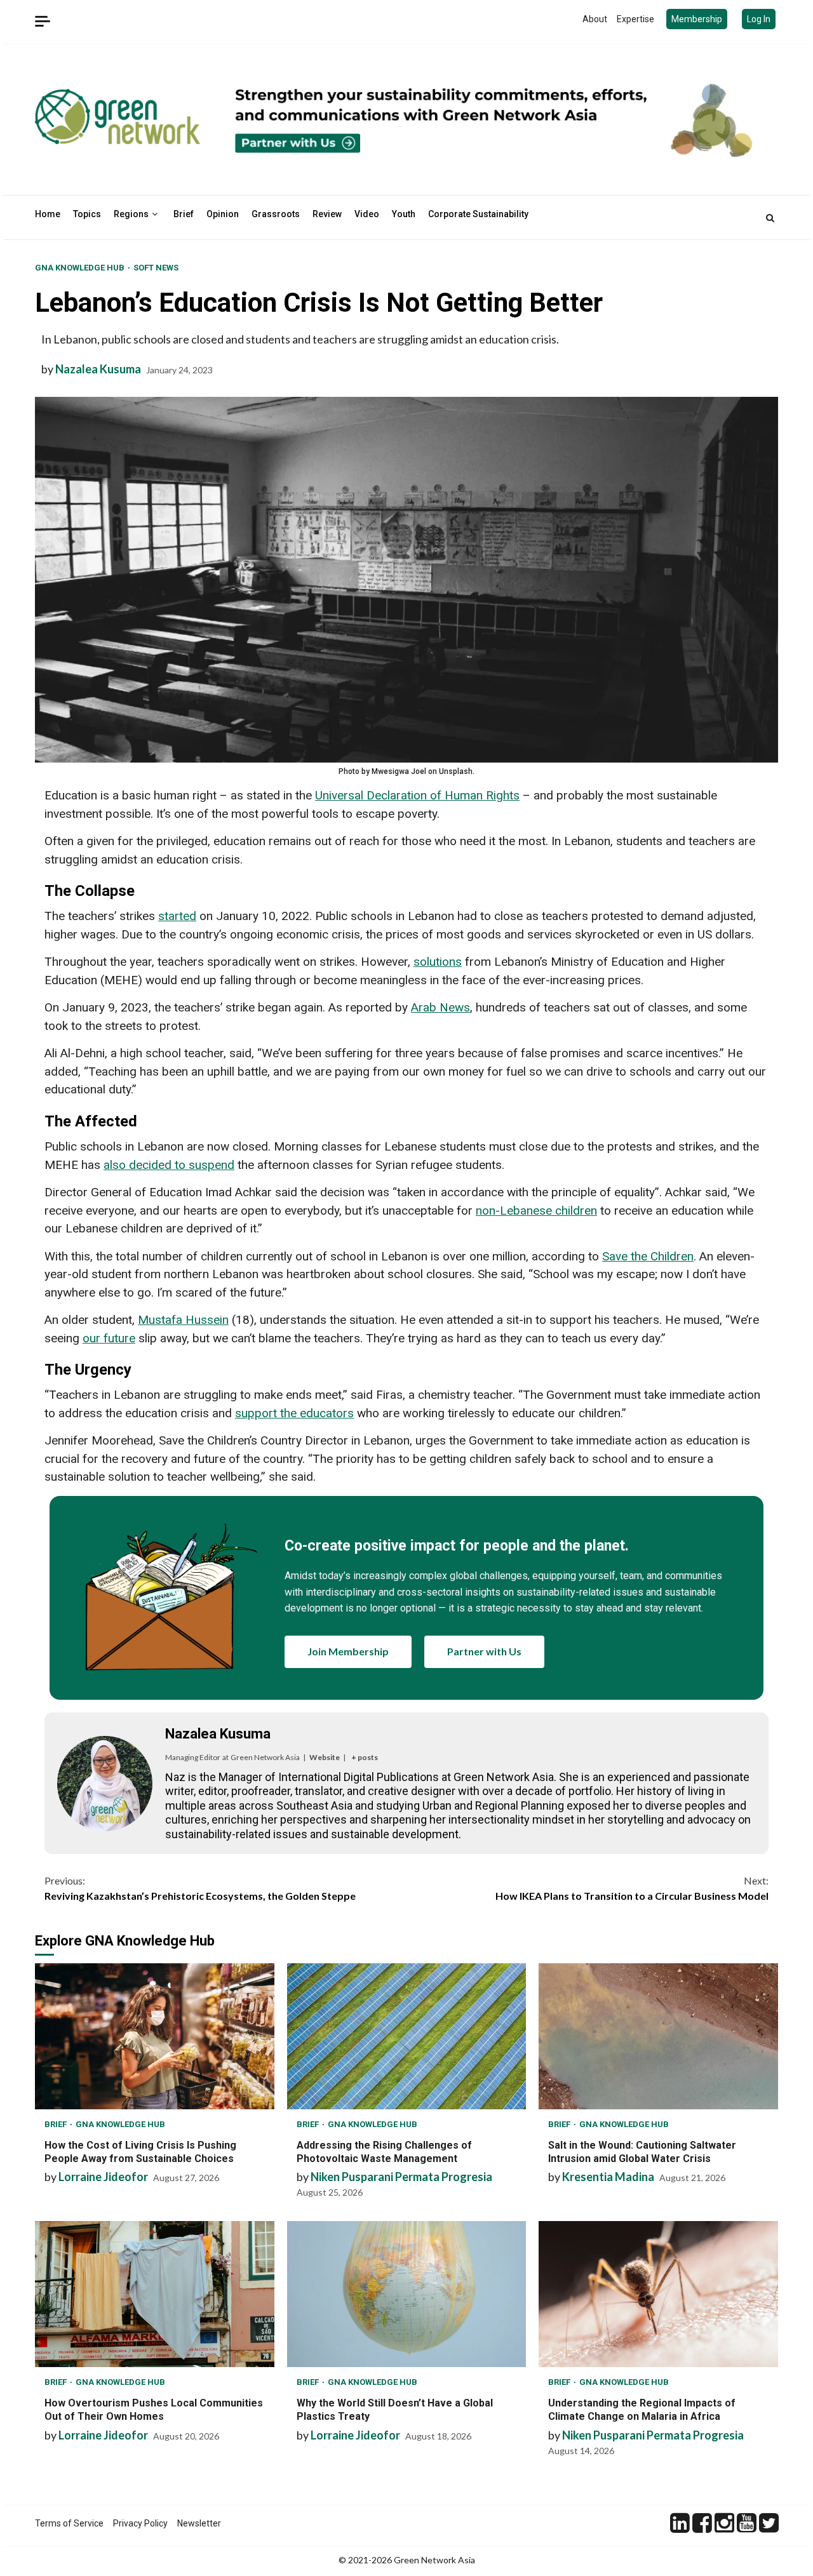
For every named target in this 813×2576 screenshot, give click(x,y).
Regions (131, 214)
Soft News (156, 268)
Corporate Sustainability (478, 214)
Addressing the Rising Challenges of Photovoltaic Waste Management (407, 2036)
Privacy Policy (140, 2523)
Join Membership (348, 1651)
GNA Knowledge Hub (81, 268)
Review (327, 214)
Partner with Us (484, 1651)
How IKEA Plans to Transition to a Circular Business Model (632, 1888)
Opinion (223, 214)
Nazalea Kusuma (98, 369)
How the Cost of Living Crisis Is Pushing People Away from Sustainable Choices (155, 2036)
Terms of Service (69, 2523)
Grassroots (276, 214)
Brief (184, 214)
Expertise (635, 19)
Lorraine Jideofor (103, 2177)
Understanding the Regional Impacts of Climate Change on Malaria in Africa (658, 2294)
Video (367, 214)
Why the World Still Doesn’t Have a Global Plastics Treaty (407, 2294)
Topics (87, 214)
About (595, 19)
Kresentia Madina (608, 2177)
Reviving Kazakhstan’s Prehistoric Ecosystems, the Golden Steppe (200, 1888)
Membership (697, 19)
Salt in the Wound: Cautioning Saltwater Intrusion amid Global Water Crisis (658, 2036)
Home (48, 214)
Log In (759, 19)
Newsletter (199, 2523)
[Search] (770, 218)
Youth (404, 214)
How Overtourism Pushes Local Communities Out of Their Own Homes (155, 2294)
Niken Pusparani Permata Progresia (401, 2177)
